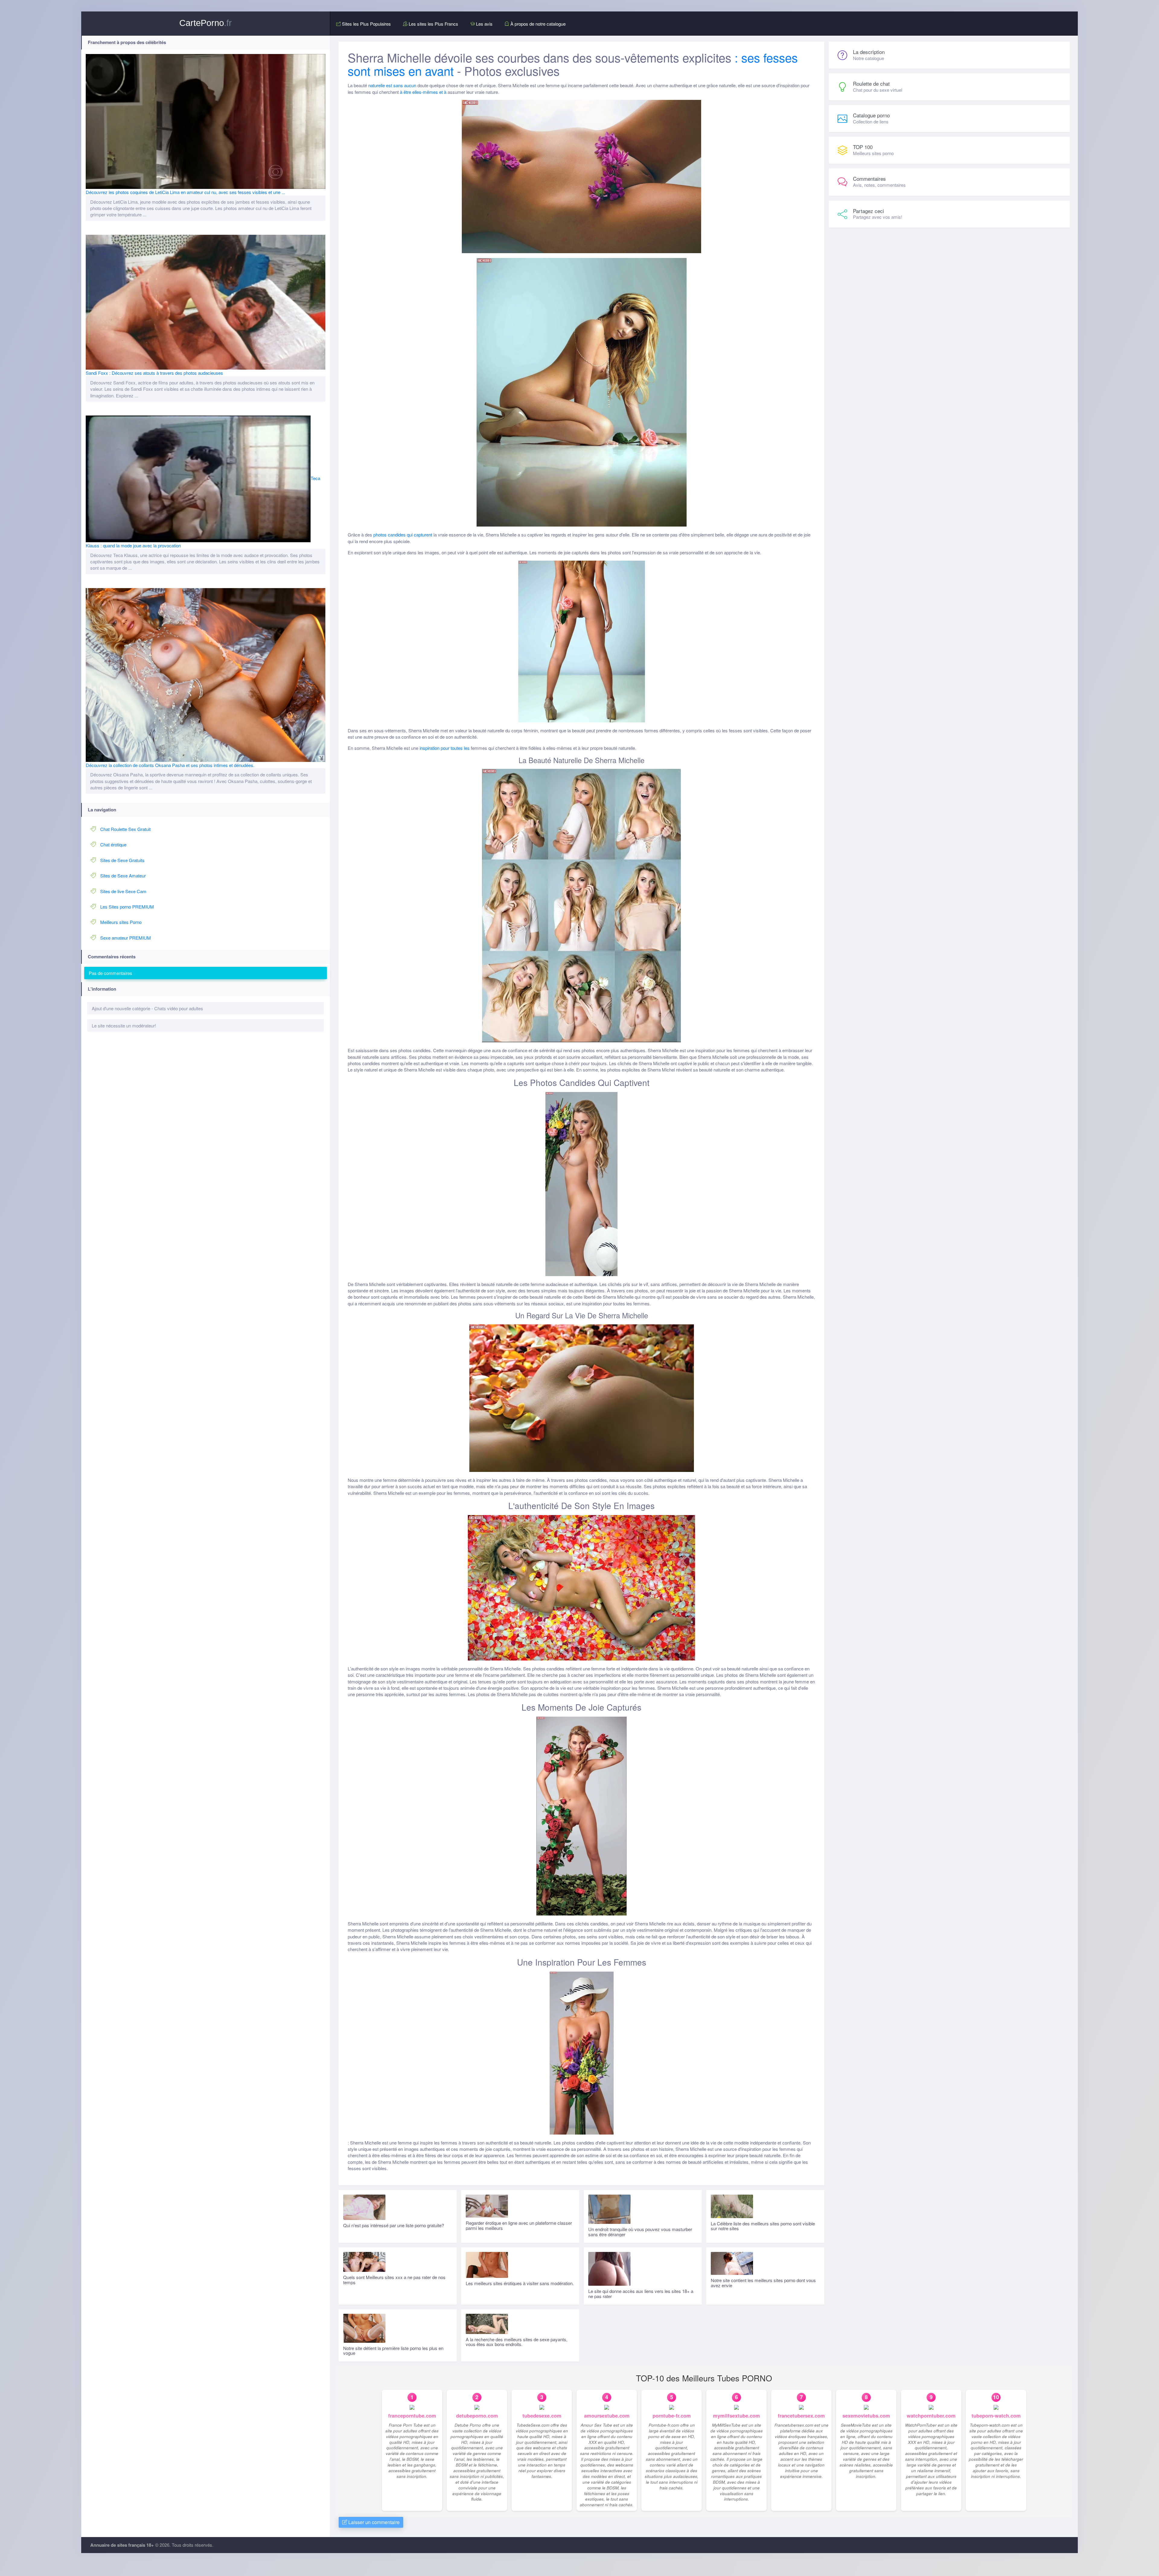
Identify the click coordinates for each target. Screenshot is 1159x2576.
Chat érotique (113, 844)
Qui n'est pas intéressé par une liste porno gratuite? (394, 2225)
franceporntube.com (412, 2416)
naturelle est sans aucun (392, 85)
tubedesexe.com (542, 2416)
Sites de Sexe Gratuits (122, 860)
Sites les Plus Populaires (366, 24)
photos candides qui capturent (403, 535)
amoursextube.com (607, 2416)
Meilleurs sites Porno (121, 922)
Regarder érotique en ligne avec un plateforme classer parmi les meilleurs (519, 2225)
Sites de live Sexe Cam (123, 891)
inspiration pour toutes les (445, 748)
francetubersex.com (801, 2416)
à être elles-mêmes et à (423, 92)
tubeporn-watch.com (996, 2416)
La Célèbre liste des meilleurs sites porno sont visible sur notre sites (763, 2226)
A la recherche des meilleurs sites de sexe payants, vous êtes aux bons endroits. (517, 2342)
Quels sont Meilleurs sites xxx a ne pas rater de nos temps (394, 2280)
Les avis (484, 24)
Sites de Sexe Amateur (123, 876)
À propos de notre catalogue (537, 24)
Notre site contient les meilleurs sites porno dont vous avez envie (763, 2283)
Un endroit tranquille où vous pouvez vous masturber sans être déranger (640, 2232)
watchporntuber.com (931, 2416)
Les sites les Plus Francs (433, 24)
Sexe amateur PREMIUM (126, 938)
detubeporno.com (477, 2416)
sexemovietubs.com (866, 2416)
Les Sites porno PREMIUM (127, 907)
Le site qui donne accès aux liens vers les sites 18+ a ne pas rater (641, 2294)
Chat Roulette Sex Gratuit (125, 829)
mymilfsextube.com (736, 2416)
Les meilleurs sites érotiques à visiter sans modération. (520, 2283)
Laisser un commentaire (373, 2522)
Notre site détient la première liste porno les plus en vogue (393, 2351)
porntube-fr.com (672, 2416)
